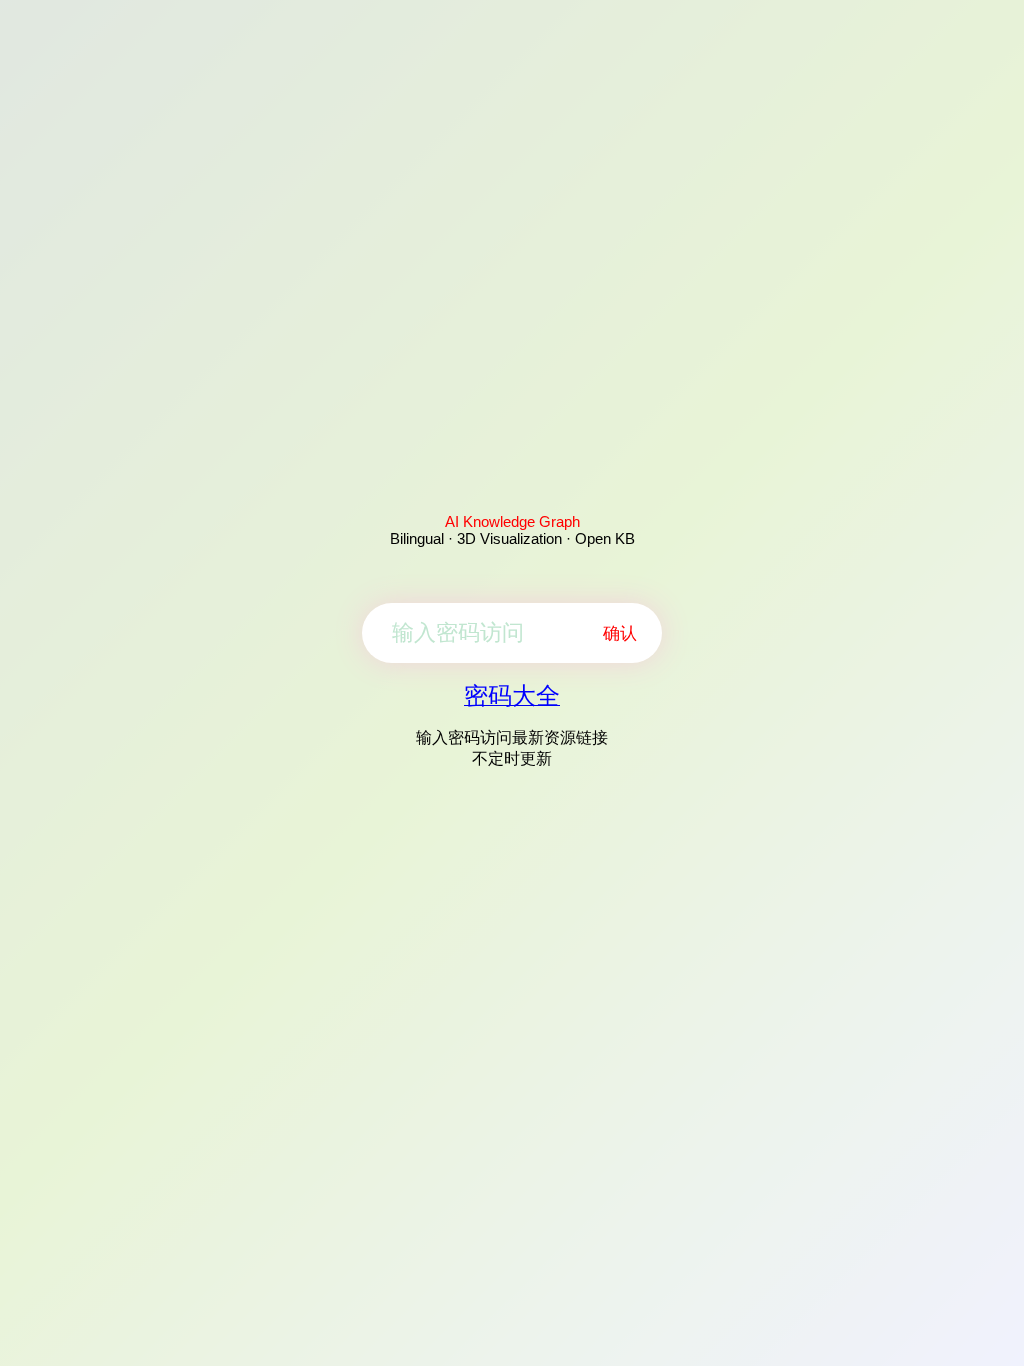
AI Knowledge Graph (512, 521)
